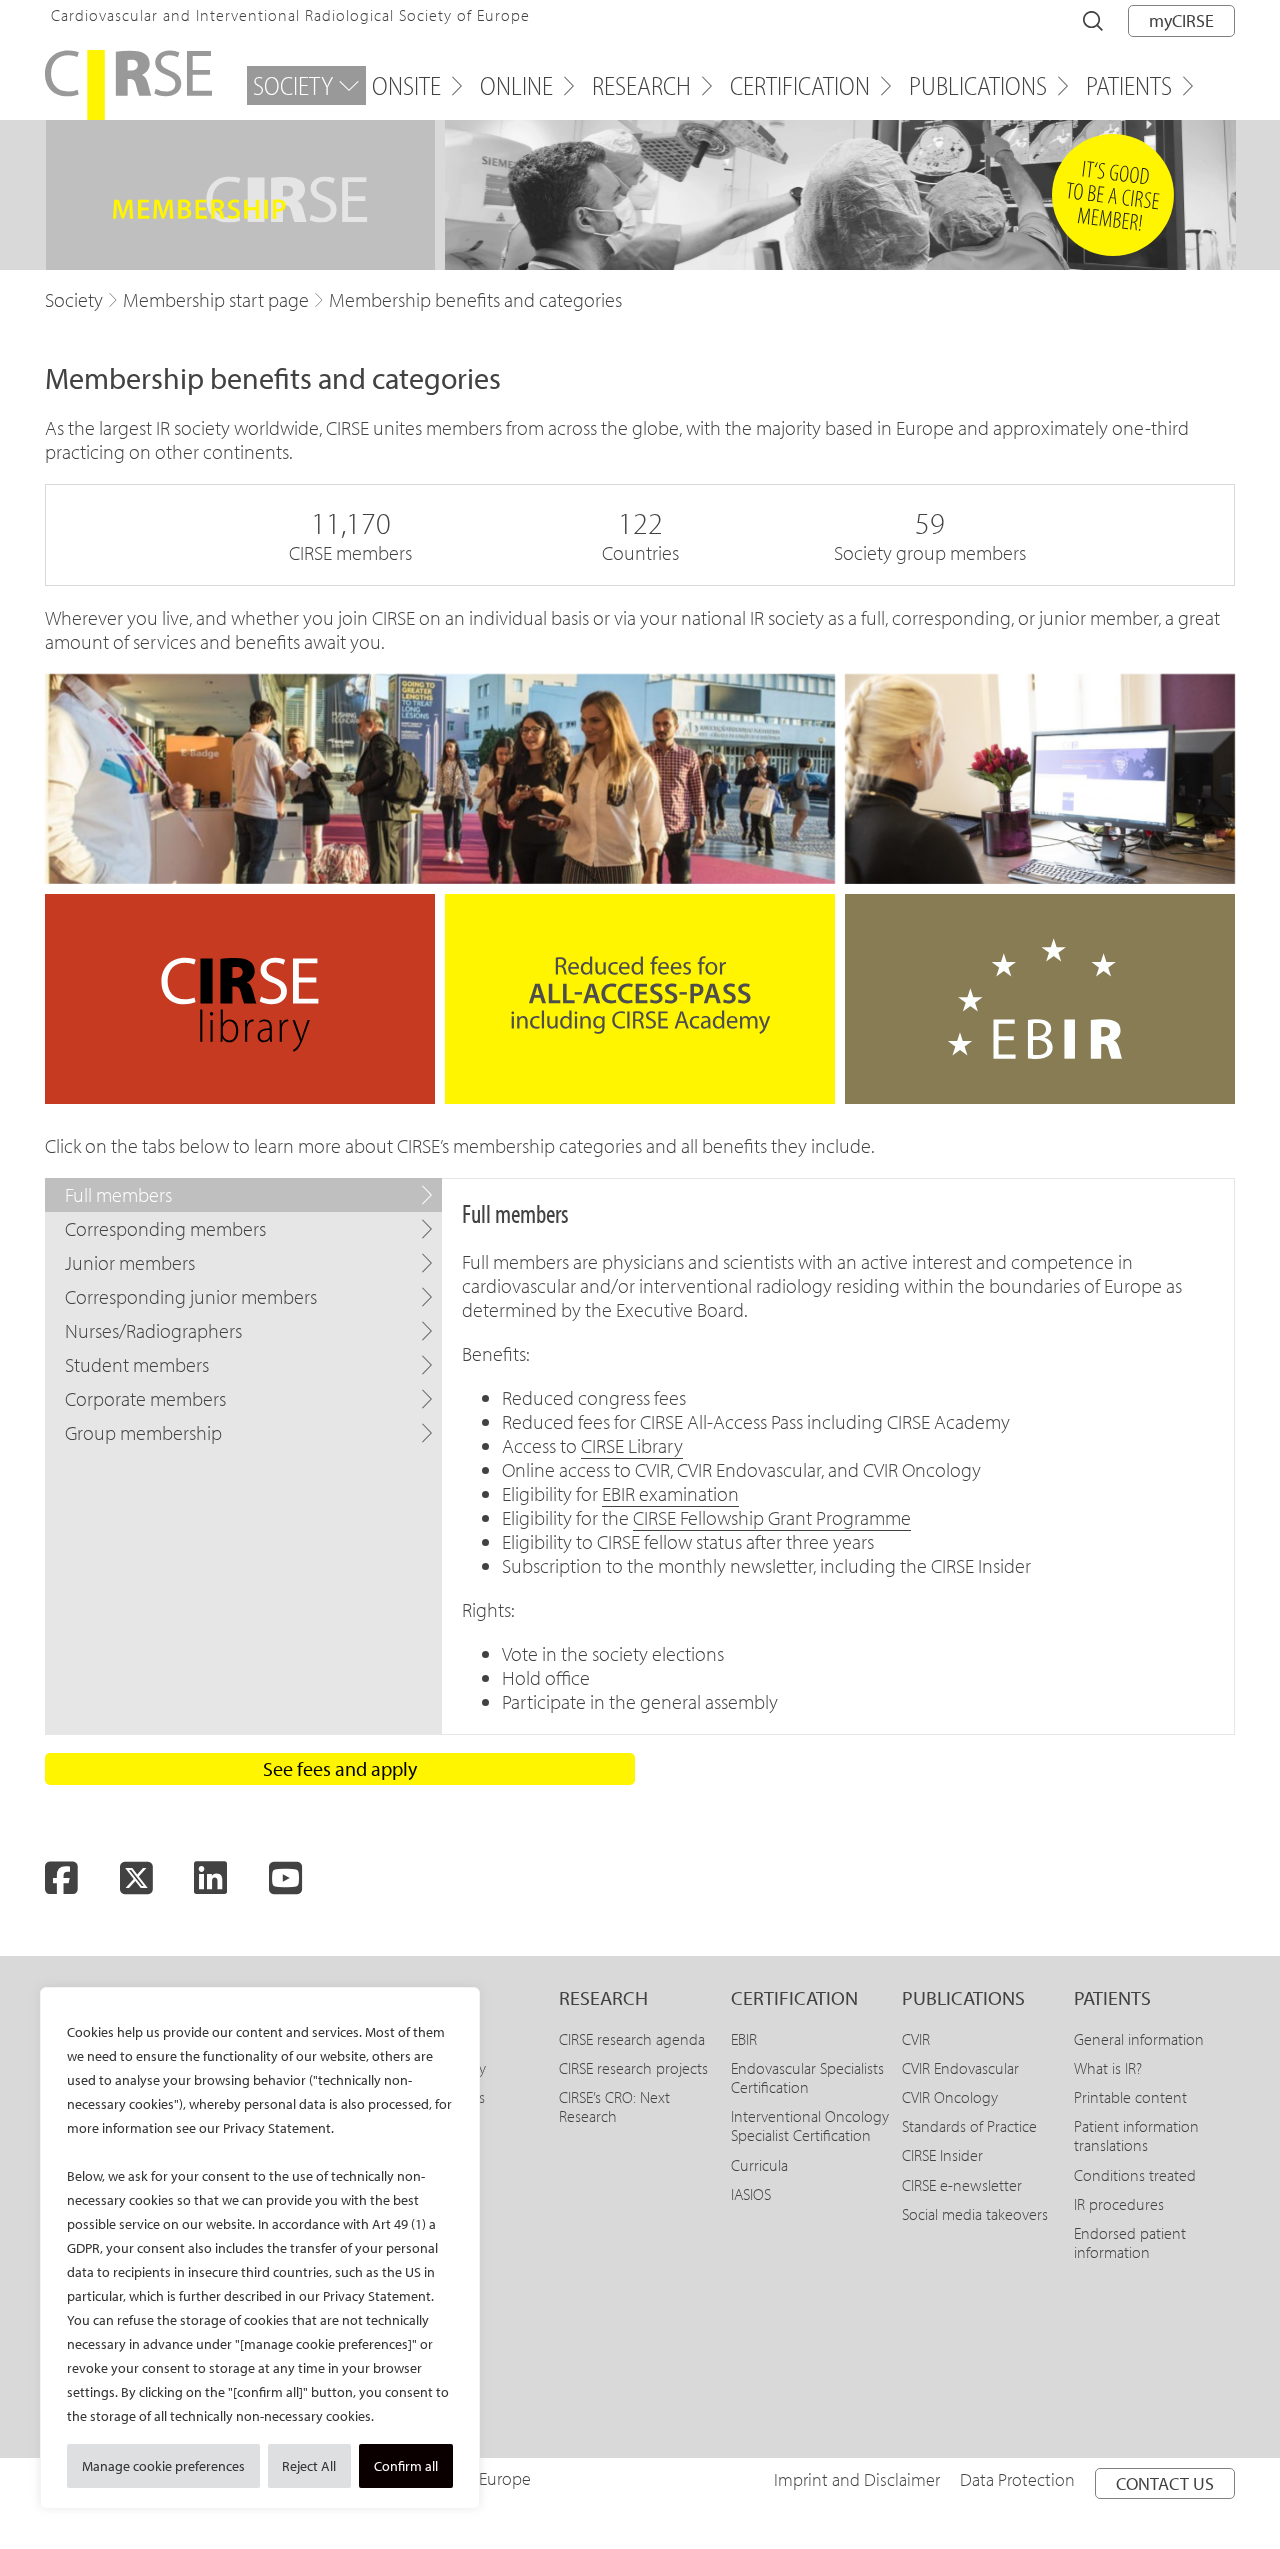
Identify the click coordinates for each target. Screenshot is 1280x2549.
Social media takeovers (975, 2214)
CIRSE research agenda (632, 2039)
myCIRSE (1181, 20)
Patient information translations (1136, 2135)
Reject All (309, 2466)
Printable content (1130, 2097)
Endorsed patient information (1130, 2242)
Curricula (759, 2165)
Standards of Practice (969, 2126)
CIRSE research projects (633, 2068)
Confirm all (406, 2466)
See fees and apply (340, 1768)
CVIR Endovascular (960, 2068)
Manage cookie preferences (163, 2466)
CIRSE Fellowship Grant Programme (772, 1517)
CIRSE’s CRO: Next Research (614, 2106)
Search (1093, 21)
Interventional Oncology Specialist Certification (810, 2125)
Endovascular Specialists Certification (807, 2077)
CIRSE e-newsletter (962, 2185)
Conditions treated (1135, 2175)
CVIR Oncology (950, 2097)
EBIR (744, 2039)
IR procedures (1119, 2204)
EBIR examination (670, 1493)
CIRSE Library (632, 1445)
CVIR (916, 2039)
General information (1139, 2039)
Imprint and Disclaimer (857, 2479)
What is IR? (1108, 2068)
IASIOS (751, 2194)
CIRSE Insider (942, 2155)
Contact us (1165, 2483)
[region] (260, 2248)
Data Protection (1017, 2479)
